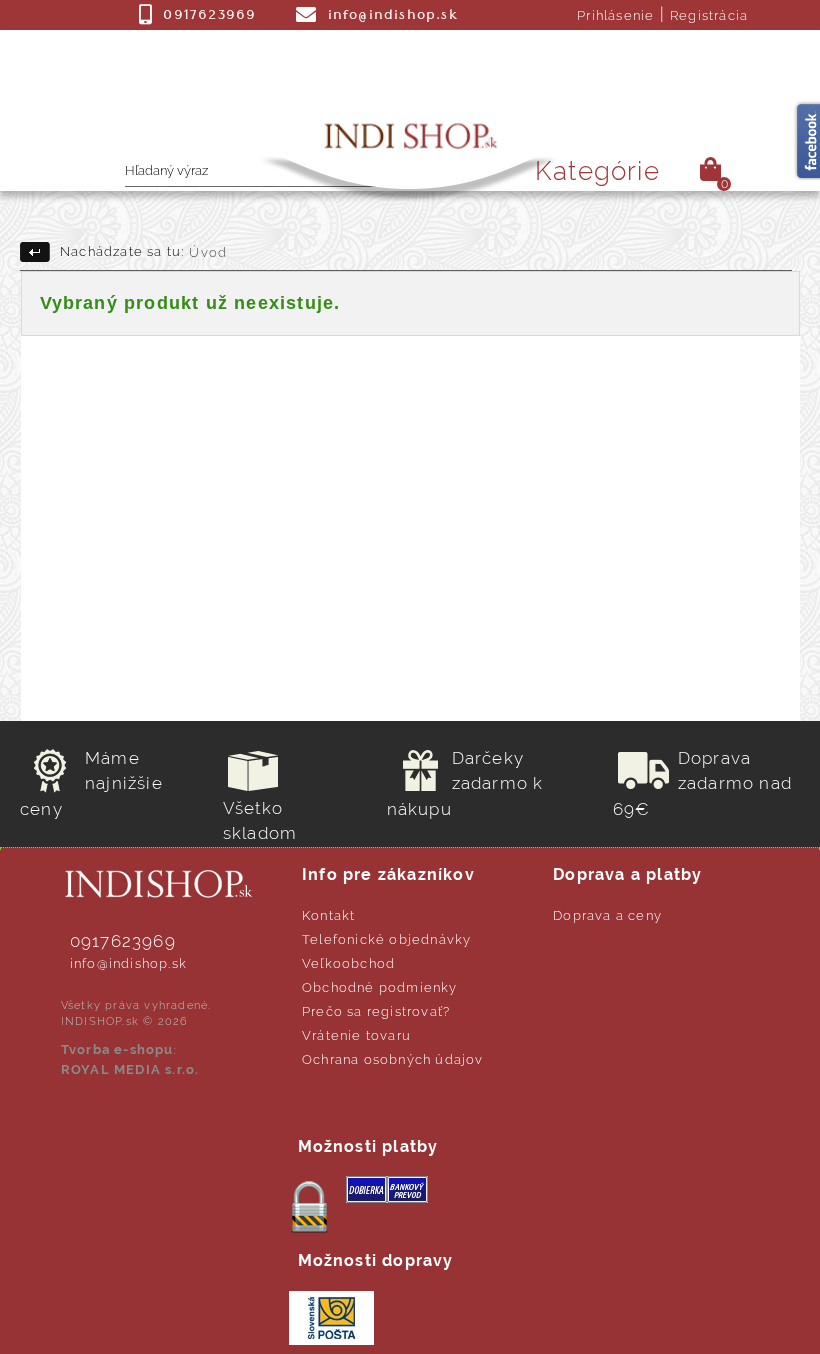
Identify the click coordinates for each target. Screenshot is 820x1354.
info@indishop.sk (128, 963)
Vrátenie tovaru (356, 1035)
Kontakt (328, 915)
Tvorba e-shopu (117, 1049)
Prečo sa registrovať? (376, 1011)
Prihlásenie (615, 15)
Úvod (208, 252)
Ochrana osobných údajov (393, 1059)
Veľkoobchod (348, 963)
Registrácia (709, 15)
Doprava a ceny (607, 915)
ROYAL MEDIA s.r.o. (130, 1069)
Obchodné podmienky (380, 987)
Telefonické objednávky (386, 939)
